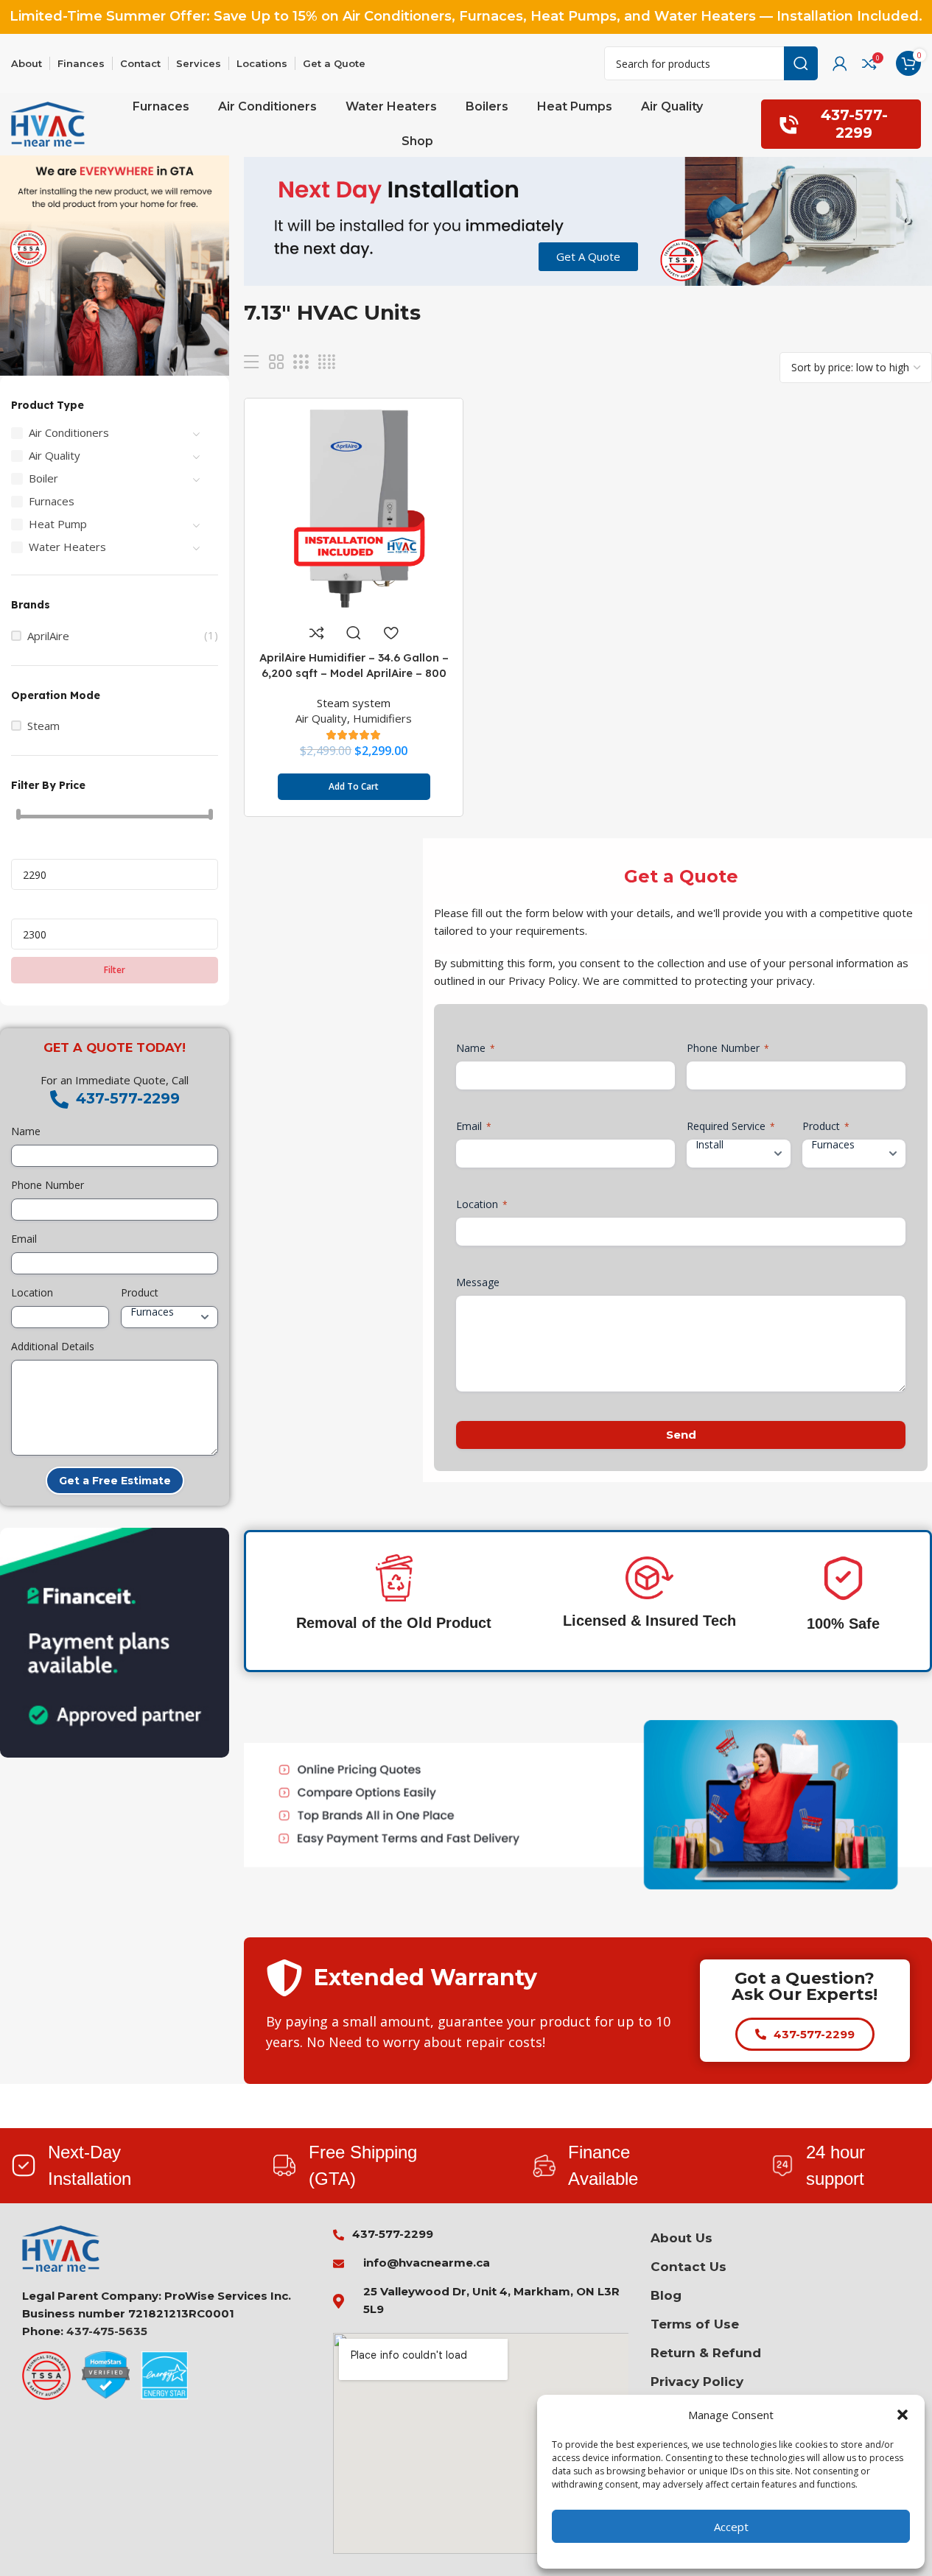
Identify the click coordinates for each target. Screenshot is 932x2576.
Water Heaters (67, 547)
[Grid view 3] (301, 362)
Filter (115, 970)
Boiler (43, 478)
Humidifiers (382, 718)
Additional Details (53, 1346)
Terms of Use (695, 2324)
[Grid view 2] (276, 362)
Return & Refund (706, 2353)
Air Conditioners (69, 432)
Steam (43, 726)
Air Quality (55, 455)
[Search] (801, 63)
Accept (731, 2527)
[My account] (840, 63)
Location (32, 1292)
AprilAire (48, 636)
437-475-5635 (107, 2331)
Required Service (731, 1126)
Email (24, 1239)
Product (140, 1292)
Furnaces (52, 501)
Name (26, 1131)
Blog (666, 2295)
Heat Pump (58, 524)
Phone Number (48, 1185)
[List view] (251, 362)
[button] (903, 2415)
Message (478, 1282)
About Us (682, 2238)
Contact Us (689, 2267)
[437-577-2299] (59, 1099)
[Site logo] (48, 123)
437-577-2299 (854, 123)
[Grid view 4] (327, 362)
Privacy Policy (697, 2382)
